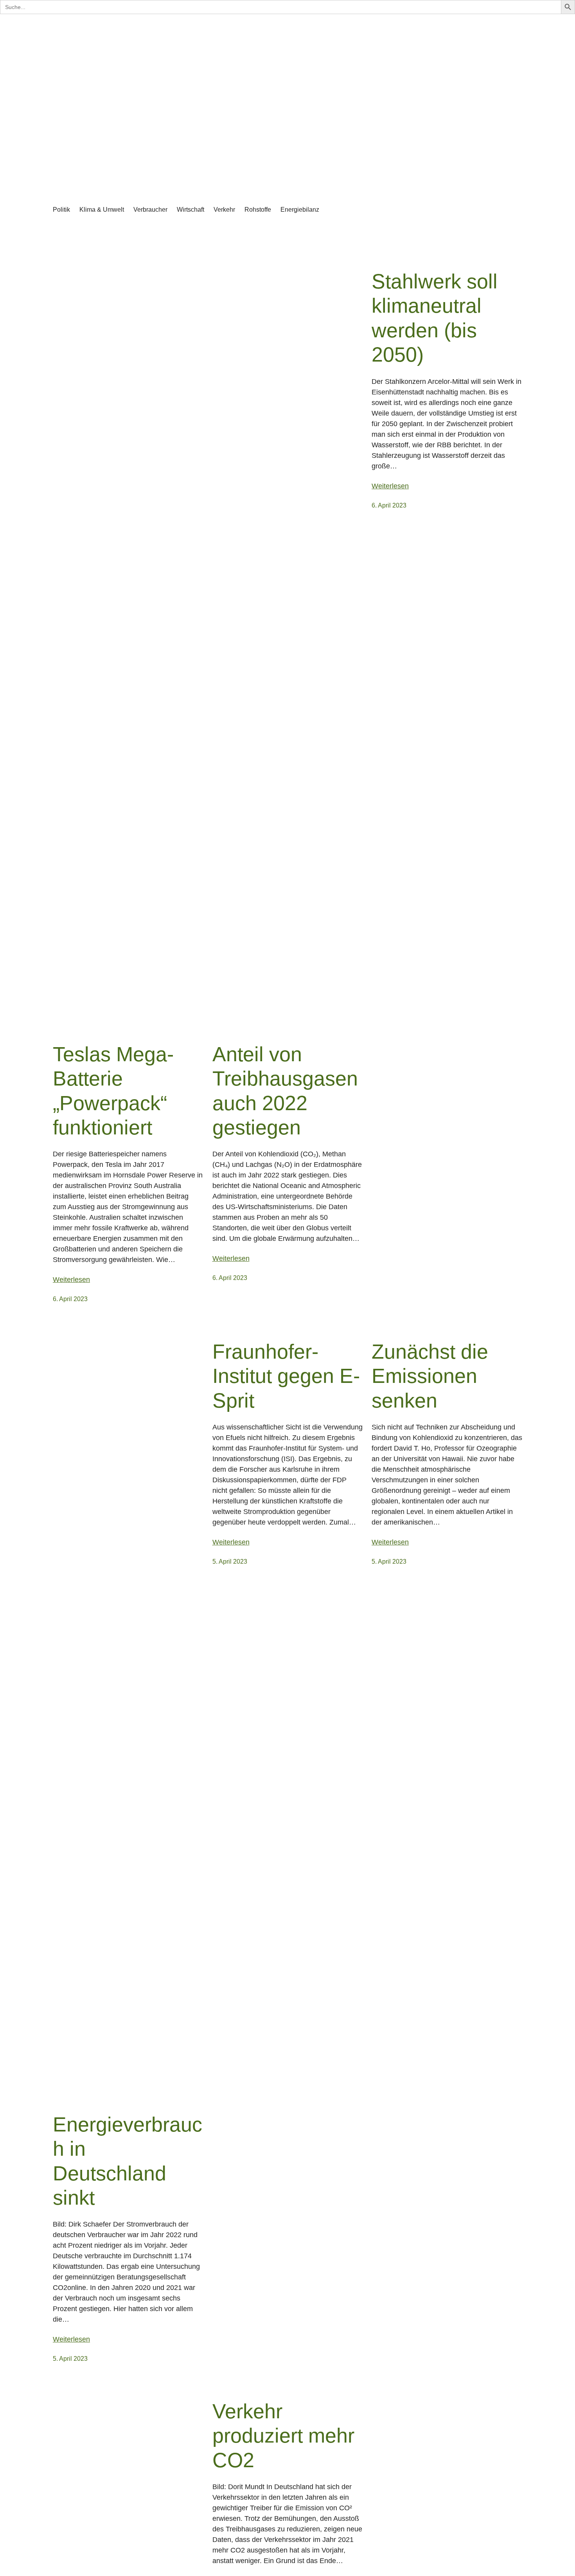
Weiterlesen (71, 1280)
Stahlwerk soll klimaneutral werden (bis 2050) (435, 318)
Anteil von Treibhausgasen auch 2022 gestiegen (285, 1091)
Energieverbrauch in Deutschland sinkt (128, 2161)
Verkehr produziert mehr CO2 (283, 2436)
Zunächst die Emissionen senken (430, 1376)
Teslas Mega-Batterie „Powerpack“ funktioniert (113, 1091)
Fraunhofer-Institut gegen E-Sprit (286, 1376)
